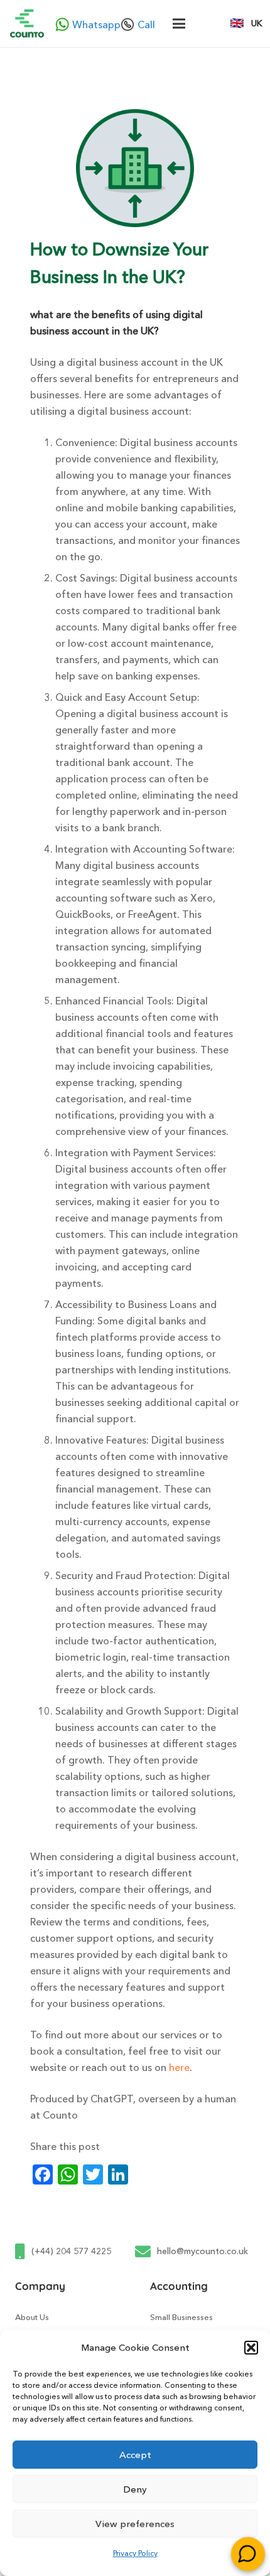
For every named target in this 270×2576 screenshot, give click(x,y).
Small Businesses (181, 2317)
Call (140, 24)
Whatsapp (89, 24)
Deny (135, 2489)
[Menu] (179, 24)
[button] (251, 2348)
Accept (135, 2455)
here (179, 2067)
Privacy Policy (135, 2553)
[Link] (27, 24)
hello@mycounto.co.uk (202, 2251)
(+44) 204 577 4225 (71, 2251)
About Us (32, 2317)
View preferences (135, 2524)
